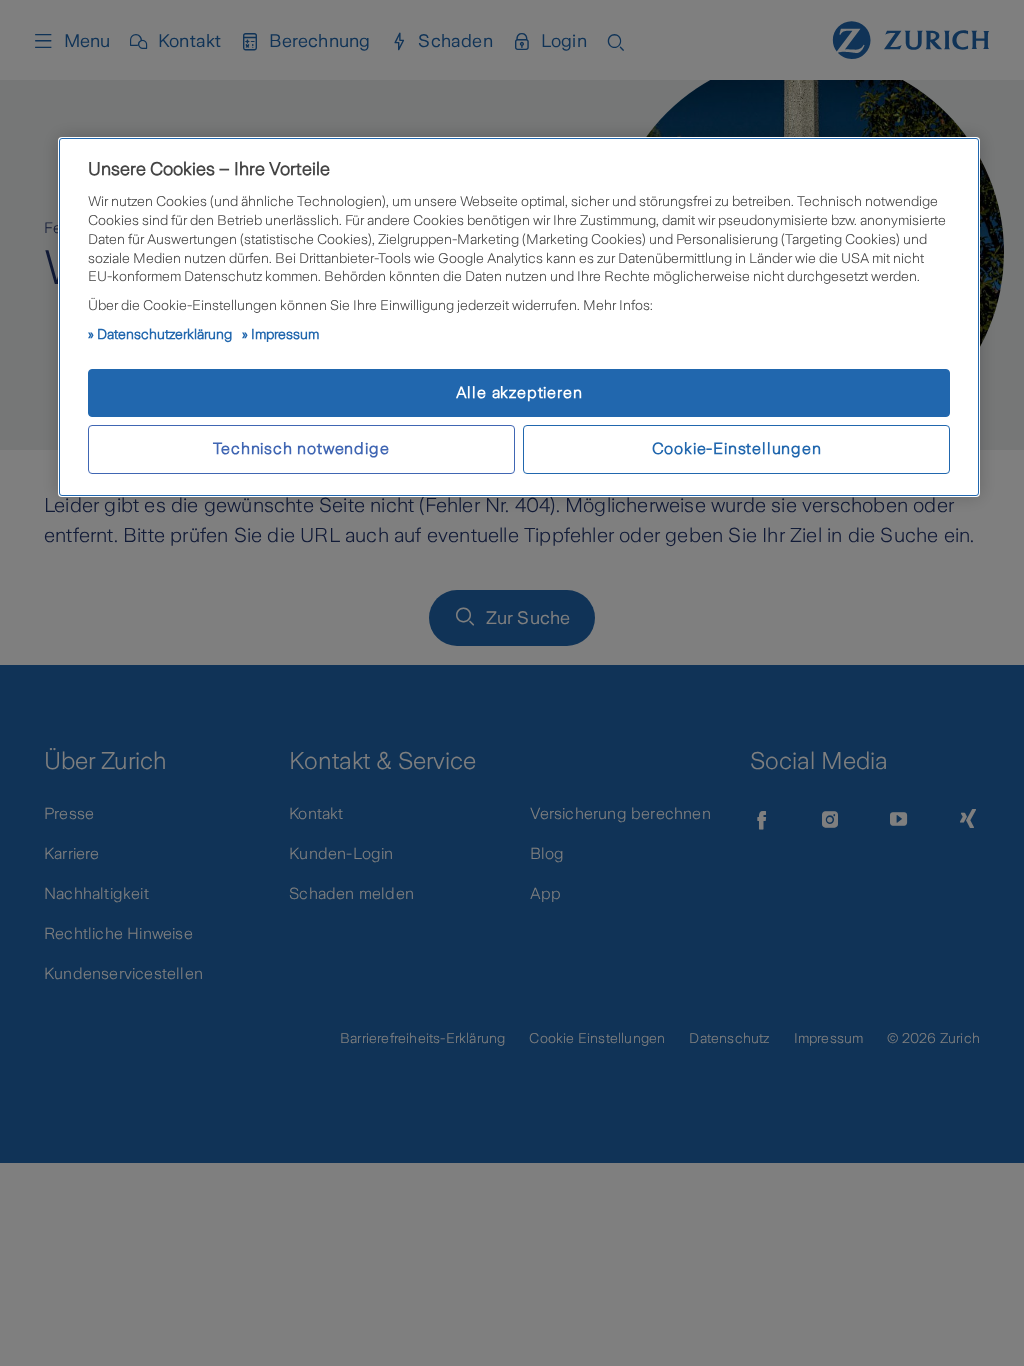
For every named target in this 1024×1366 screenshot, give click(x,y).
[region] (519, 317)
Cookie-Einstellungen (737, 448)
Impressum (285, 334)
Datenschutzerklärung (164, 334)
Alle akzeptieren (519, 392)
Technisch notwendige (301, 448)
